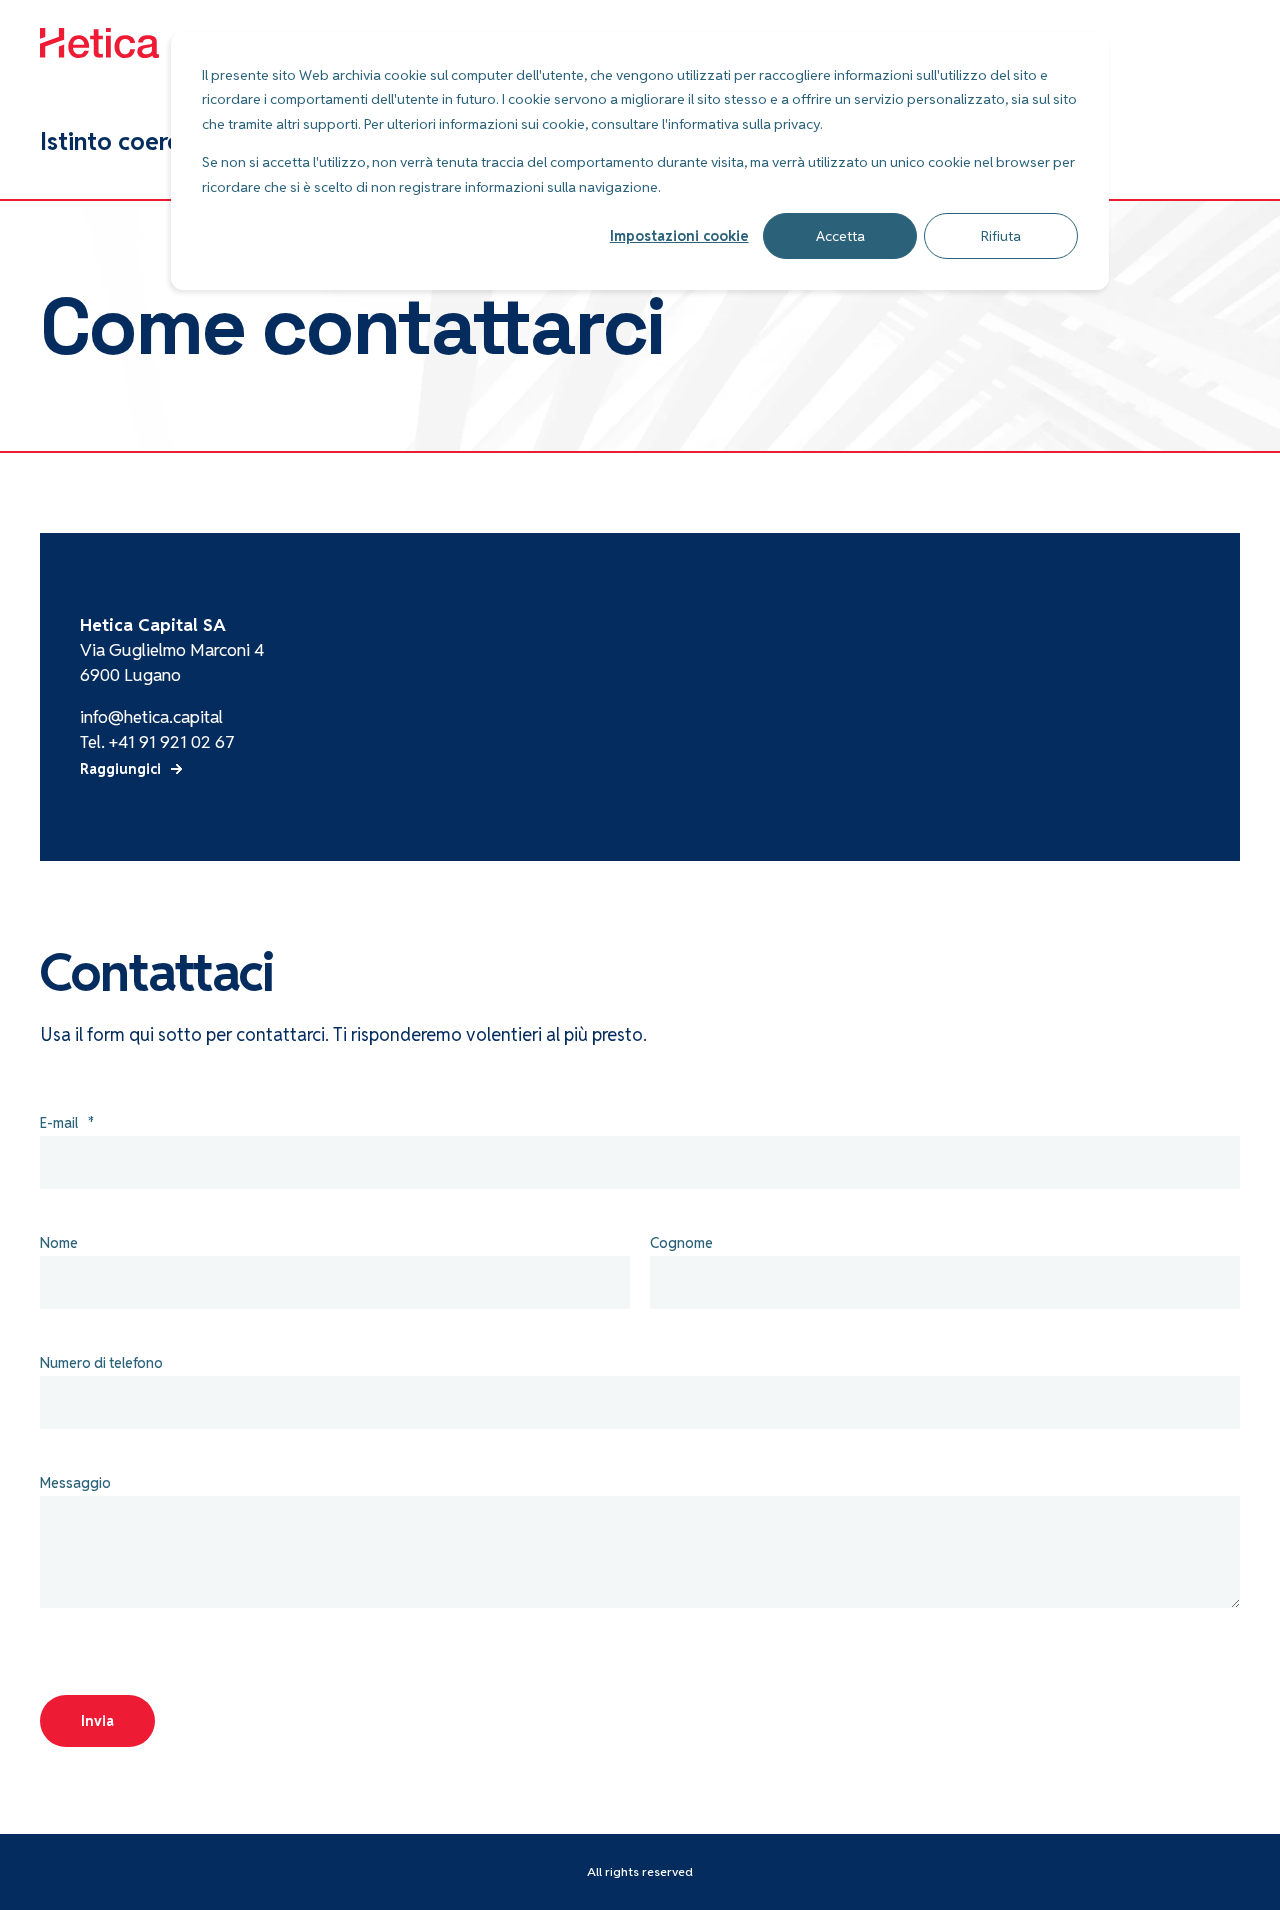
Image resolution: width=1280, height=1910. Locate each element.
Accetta (840, 236)
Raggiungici (120, 769)
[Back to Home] (100, 44)
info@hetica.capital (151, 717)
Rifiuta (1001, 236)
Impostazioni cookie (679, 236)
